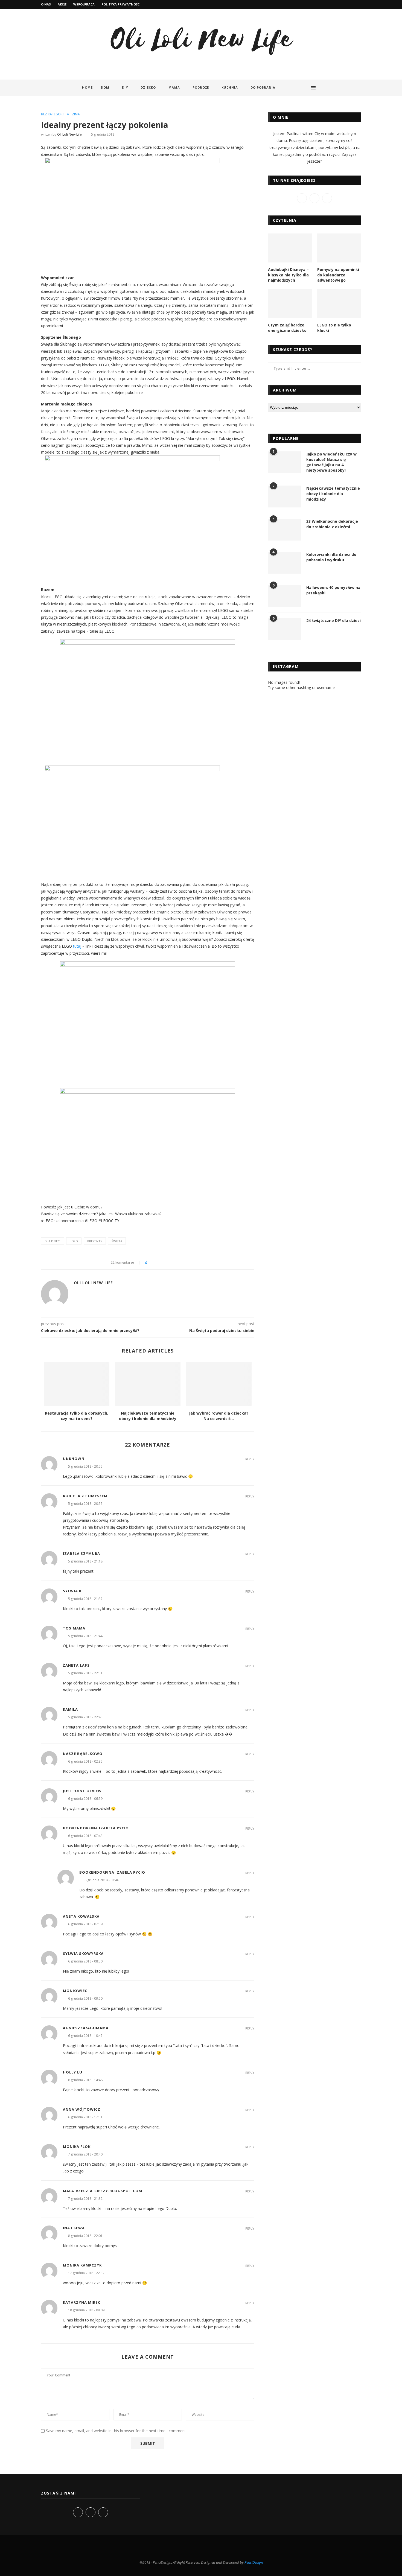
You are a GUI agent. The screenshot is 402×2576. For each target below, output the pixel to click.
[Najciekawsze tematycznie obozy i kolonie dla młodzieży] (148, 1384)
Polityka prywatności (121, 4)
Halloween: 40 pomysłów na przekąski (333, 590)
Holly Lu (73, 2072)
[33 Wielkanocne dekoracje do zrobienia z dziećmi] (284, 530)
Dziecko (148, 87)
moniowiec (75, 1991)
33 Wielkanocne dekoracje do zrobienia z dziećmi (332, 524)
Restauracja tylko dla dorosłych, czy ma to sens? (77, 1416)
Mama (174, 87)
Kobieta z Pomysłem (85, 1496)
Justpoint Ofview (82, 1791)
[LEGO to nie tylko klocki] (339, 304)
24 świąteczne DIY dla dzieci (333, 620)
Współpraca (84, 4)
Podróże (201, 87)
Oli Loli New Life (69, 134)
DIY (125, 87)
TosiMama (74, 1628)
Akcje (62, 4)
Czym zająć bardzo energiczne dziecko (287, 328)
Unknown (74, 1459)
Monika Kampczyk (82, 2265)
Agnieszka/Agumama (86, 2028)
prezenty (95, 1241)
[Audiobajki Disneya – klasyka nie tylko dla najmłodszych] (290, 248)
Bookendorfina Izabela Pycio (96, 1828)
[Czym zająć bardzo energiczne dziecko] (290, 304)
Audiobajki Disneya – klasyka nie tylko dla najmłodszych (288, 275)
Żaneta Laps (76, 1665)
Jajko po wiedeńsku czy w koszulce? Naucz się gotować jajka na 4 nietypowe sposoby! (331, 462)
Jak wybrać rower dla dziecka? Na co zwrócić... (219, 1416)
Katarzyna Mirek (81, 2302)
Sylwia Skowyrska (83, 1953)
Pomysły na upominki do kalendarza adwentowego (338, 275)
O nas (46, 4)
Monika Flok (77, 2146)
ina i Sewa (74, 2228)
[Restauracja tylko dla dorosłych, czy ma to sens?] (77, 1384)
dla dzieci (53, 1241)
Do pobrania (263, 87)
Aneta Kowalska (81, 1916)
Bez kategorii (53, 114)
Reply (250, 1459)
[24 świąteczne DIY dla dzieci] (284, 629)
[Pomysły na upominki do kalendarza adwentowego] (339, 248)
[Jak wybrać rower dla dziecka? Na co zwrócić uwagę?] (219, 1384)
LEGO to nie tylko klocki (334, 328)
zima (76, 114)
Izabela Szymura (81, 1553)
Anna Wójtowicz (82, 2109)
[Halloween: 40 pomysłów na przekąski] (284, 596)
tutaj (77, 946)
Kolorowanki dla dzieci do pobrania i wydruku (331, 557)
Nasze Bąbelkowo (83, 1754)
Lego (74, 1241)
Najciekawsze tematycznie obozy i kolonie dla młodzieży (148, 1416)
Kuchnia (230, 87)
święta (117, 1241)
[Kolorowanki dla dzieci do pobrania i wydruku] (284, 563)
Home (87, 87)
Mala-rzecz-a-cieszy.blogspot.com (103, 2191)
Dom (105, 87)
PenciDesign (254, 2562)
